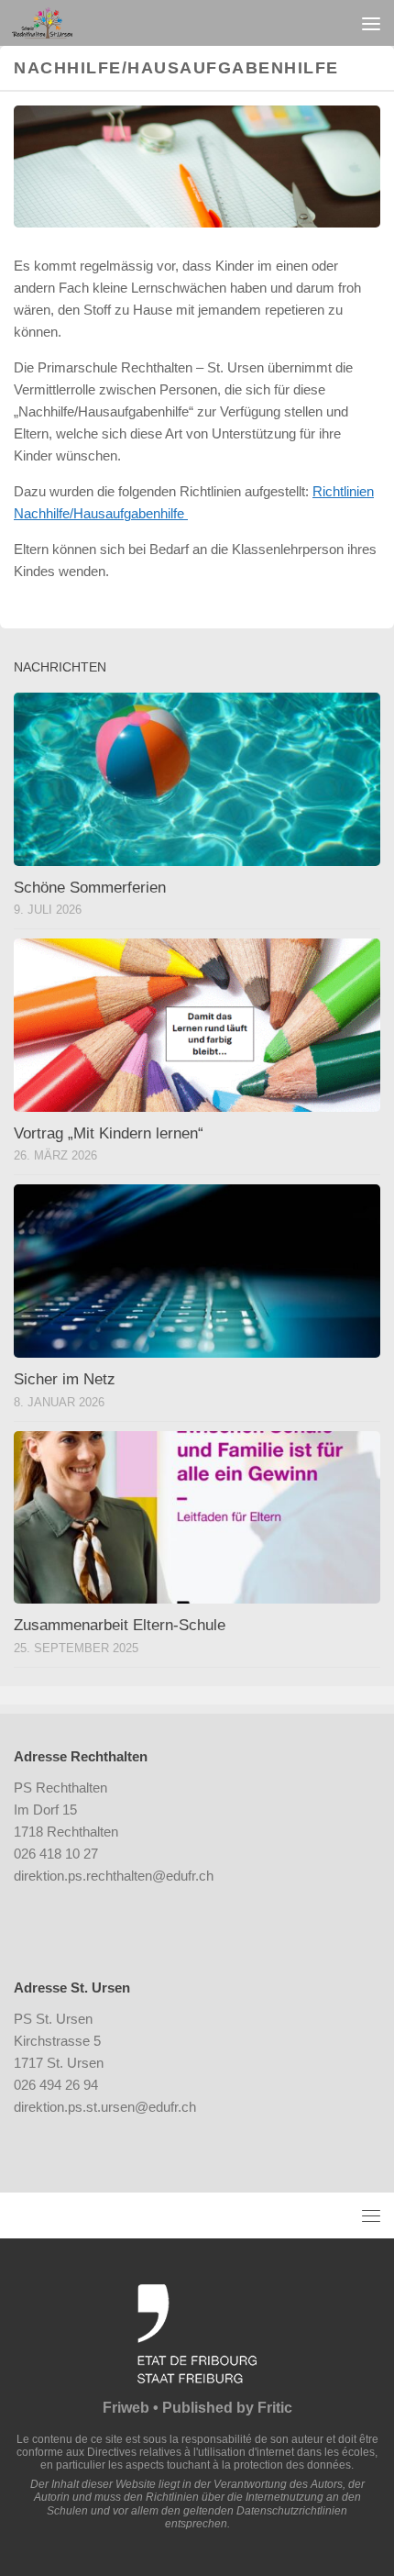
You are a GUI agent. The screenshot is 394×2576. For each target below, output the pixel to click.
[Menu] (371, 23)
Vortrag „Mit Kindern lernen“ (109, 1133)
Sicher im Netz (65, 1379)
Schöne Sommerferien (90, 888)
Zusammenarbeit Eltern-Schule (120, 1625)
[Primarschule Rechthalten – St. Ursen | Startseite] (52, 23)
